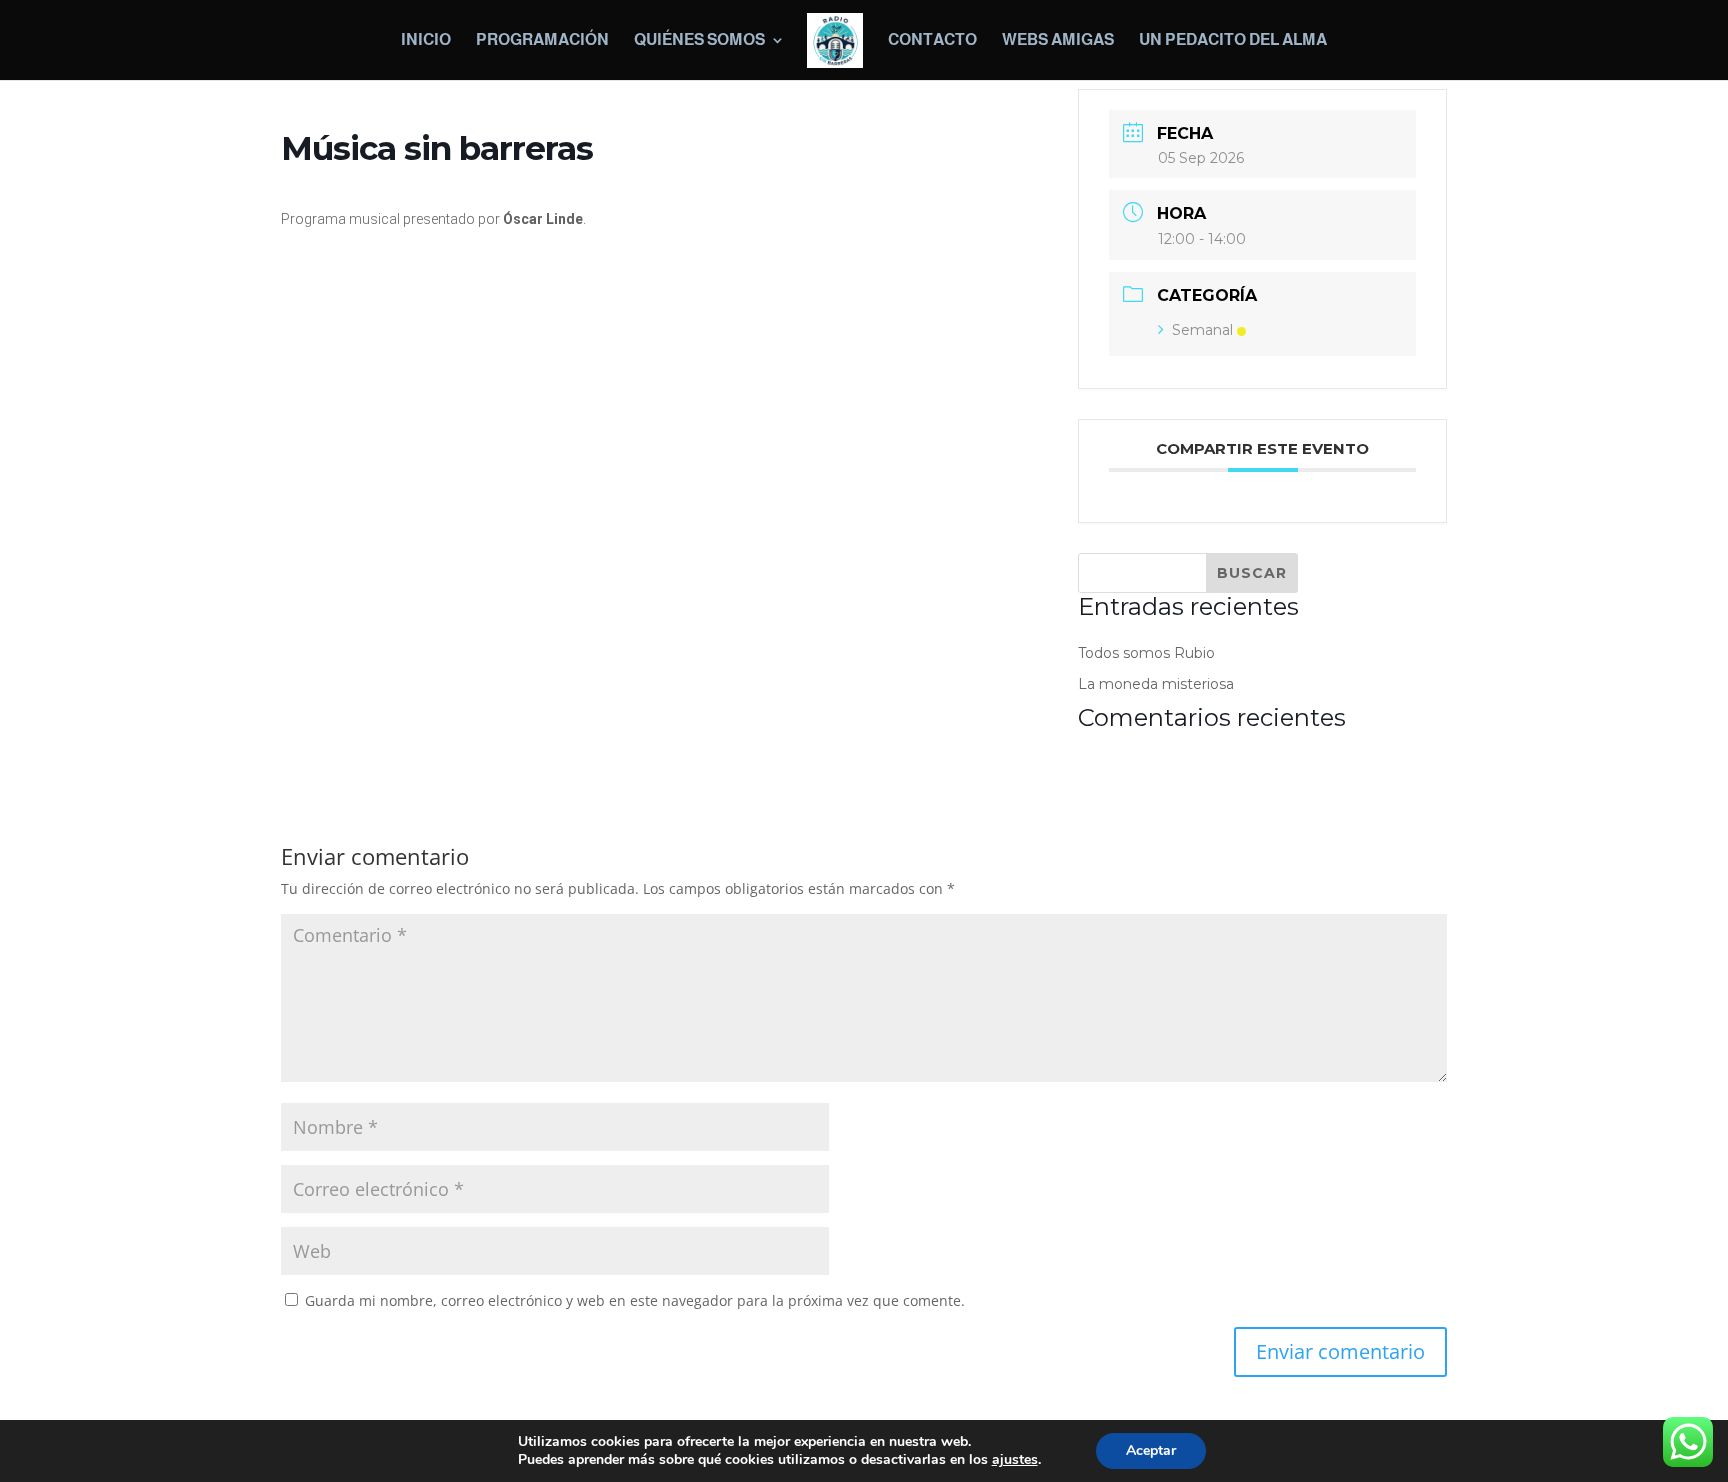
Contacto (932, 40)
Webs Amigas (1058, 40)
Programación (542, 40)
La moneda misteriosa (1156, 684)
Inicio (426, 40)
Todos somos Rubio (1146, 653)
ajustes (1015, 1460)
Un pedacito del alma (1233, 40)
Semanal (1202, 330)
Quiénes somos (699, 40)
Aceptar (1151, 1450)
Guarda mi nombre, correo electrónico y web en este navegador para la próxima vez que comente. (635, 1300)
